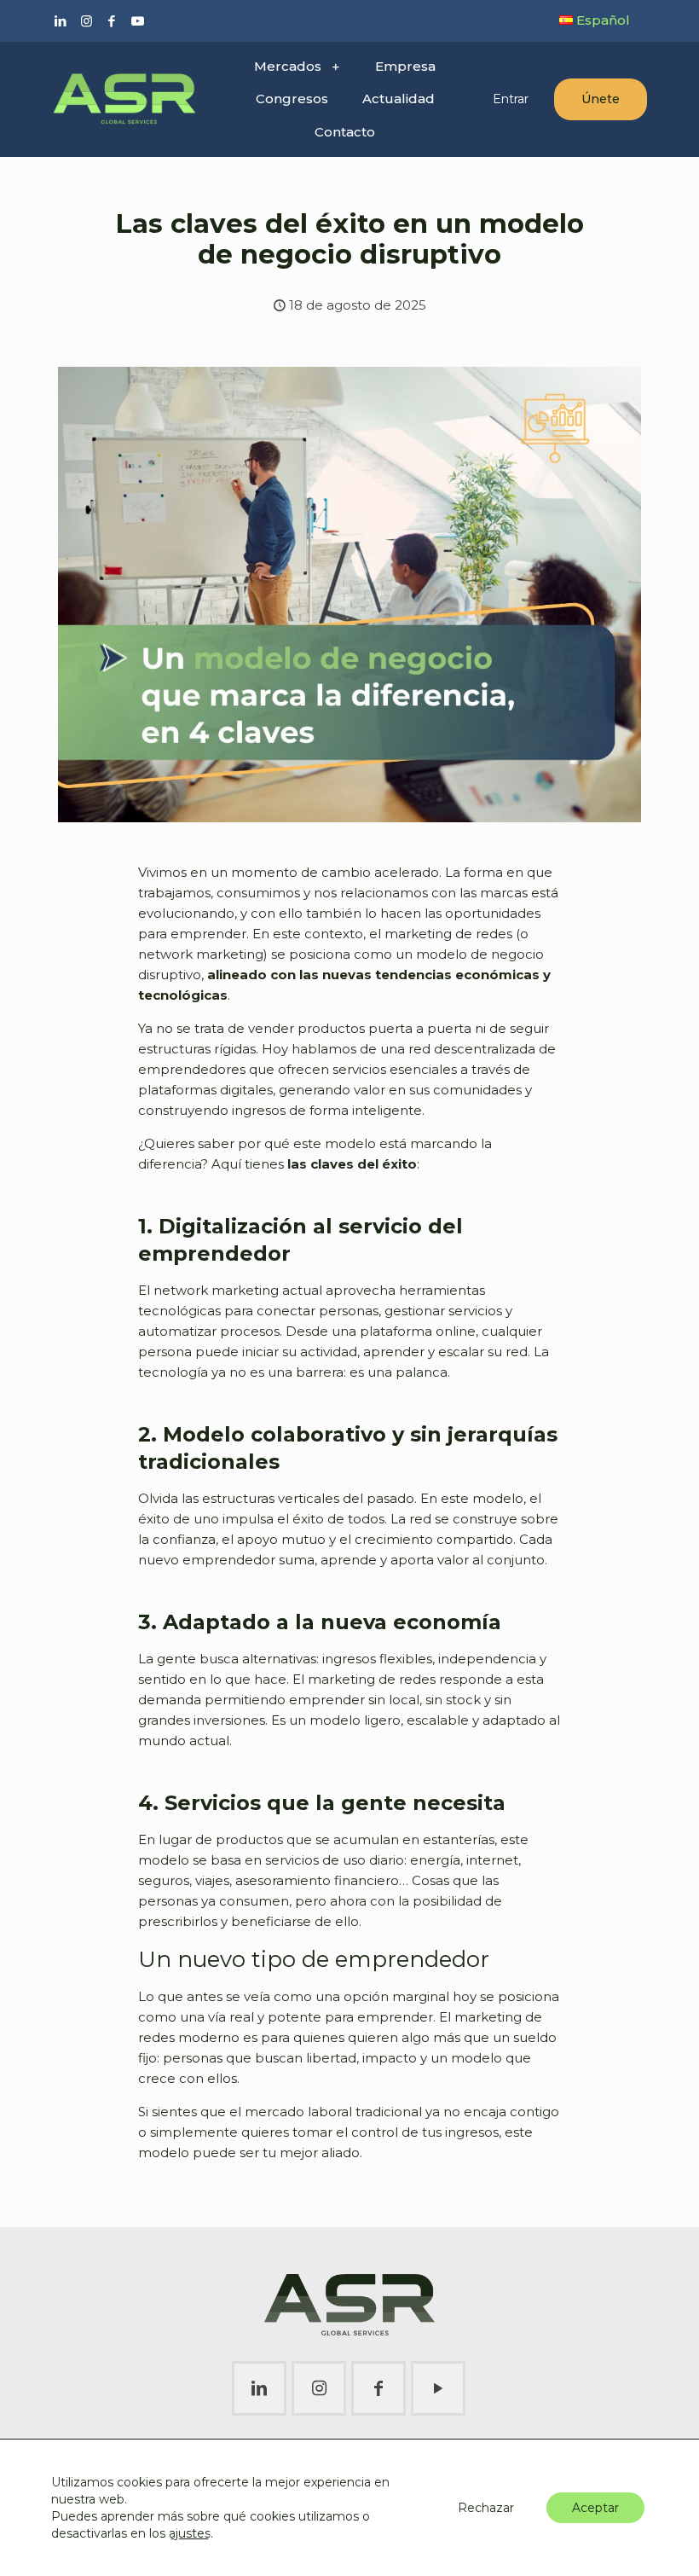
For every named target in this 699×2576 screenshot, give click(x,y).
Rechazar (486, 2508)
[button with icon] (259, 2388)
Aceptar (595, 2508)
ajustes (190, 2533)
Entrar (511, 99)
